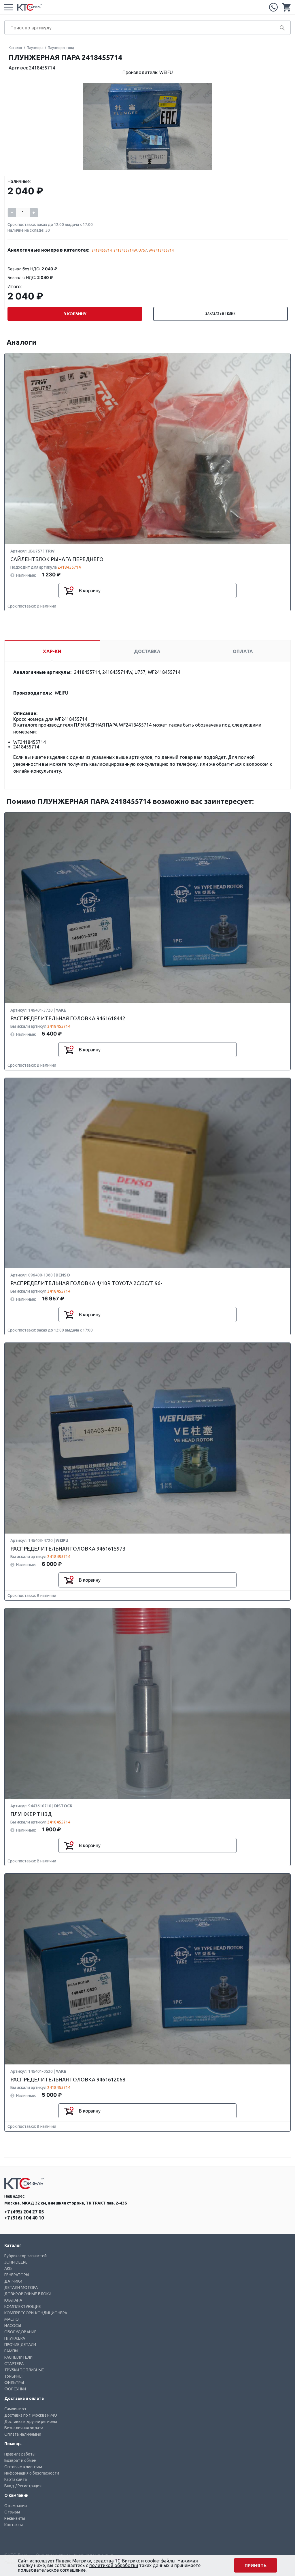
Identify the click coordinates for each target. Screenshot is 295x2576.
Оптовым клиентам (23, 2467)
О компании (16, 2506)
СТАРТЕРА (14, 2364)
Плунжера (35, 48)
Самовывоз (15, 2409)
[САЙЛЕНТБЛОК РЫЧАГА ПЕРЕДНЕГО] (147, 449)
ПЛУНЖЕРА (15, 2338)
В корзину (75, 314)
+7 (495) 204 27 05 (273, 7)
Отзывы (12, 2512)
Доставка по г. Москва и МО (31, 2415)
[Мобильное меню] (9, 7)
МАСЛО (12, 2319)
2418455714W (125, 250)
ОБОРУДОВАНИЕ (20, 2332)
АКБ (8, 2268)
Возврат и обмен (20, 2460)
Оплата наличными (23, 2434)
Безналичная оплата (24, 2428)
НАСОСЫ (13, 2326)
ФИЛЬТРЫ (14, 2383)
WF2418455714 (161, 250)
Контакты (14, 2525)
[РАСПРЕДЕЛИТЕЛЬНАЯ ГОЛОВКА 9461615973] (147, 1438)
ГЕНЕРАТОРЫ (17, 2275)
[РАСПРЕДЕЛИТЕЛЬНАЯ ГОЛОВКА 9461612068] (147, 1969)
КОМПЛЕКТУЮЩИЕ (23, 2307)
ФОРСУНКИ (15, 2389)
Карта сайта (16, 2479)
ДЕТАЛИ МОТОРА (21, 2288)
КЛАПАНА (13, 2300)
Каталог (16, 48)
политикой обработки (114, 2565)
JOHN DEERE (16, 2262)
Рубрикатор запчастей (25, 2256)
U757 (143, 250)
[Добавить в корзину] (69, 591)
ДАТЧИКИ (13, 2281)
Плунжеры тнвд (61, 48)
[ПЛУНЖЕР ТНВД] (147, 1704)
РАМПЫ (11, 2351)
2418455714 (102, 250)
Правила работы (20, 2454)
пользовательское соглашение (52, 2570)
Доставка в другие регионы (31, 2422)
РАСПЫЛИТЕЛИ (18, 2357)
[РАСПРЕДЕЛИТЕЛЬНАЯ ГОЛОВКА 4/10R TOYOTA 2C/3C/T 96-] (147, 1173)
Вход (9, 2486)
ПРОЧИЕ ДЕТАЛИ (20, 2345)
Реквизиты (15, 2518)
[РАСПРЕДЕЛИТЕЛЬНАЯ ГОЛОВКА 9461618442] (147, 908)
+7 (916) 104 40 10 (24, 2218)
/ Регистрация (28, 2486)
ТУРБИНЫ (13, 2376)
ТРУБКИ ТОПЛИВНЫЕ (24, 2370)
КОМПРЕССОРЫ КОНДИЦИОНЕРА (36, 2313)
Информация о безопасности (32, 2473)
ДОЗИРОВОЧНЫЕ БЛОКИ (28, 2294)
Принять (256, 2566)
